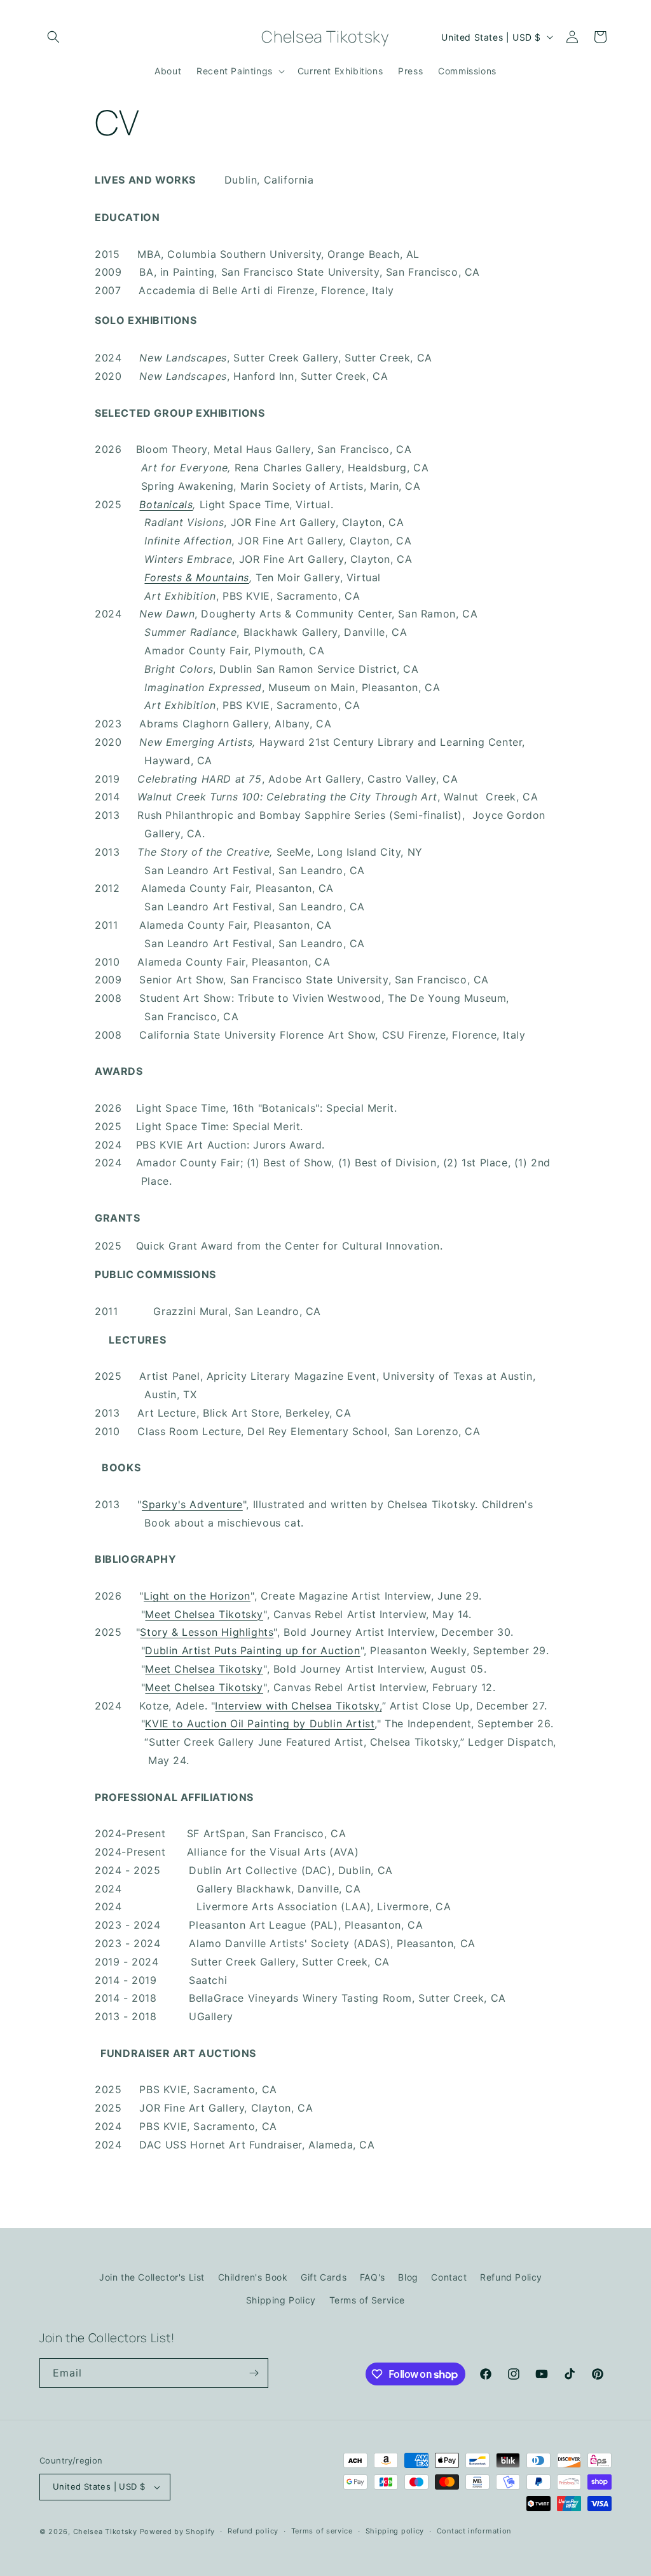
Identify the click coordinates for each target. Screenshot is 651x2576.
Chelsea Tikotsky (105, 2532)
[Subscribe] (254, 2373)
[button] (53, 37)
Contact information (474, 2531)
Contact (449, 2277)
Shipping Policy (281, 2300)
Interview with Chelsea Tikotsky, (298, 1706)
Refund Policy (511, 2277)
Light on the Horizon (197, 1596)
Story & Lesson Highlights (207, 1632)
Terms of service (322, 2531)
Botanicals (166, 504)
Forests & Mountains (196, 577)
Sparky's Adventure (192, 1504)
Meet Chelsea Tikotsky (204, 1614)
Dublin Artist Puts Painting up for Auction (252, 1650)
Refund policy (253, 2531)
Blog (408, 2277)
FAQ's (373, 2277)
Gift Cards (324, 2277)
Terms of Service (367, 2300)
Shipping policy (395, 2531)
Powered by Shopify (178, 2532)
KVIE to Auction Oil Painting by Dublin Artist (260, 1723)
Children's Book (253, 2277)
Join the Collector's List (152, 2277)
